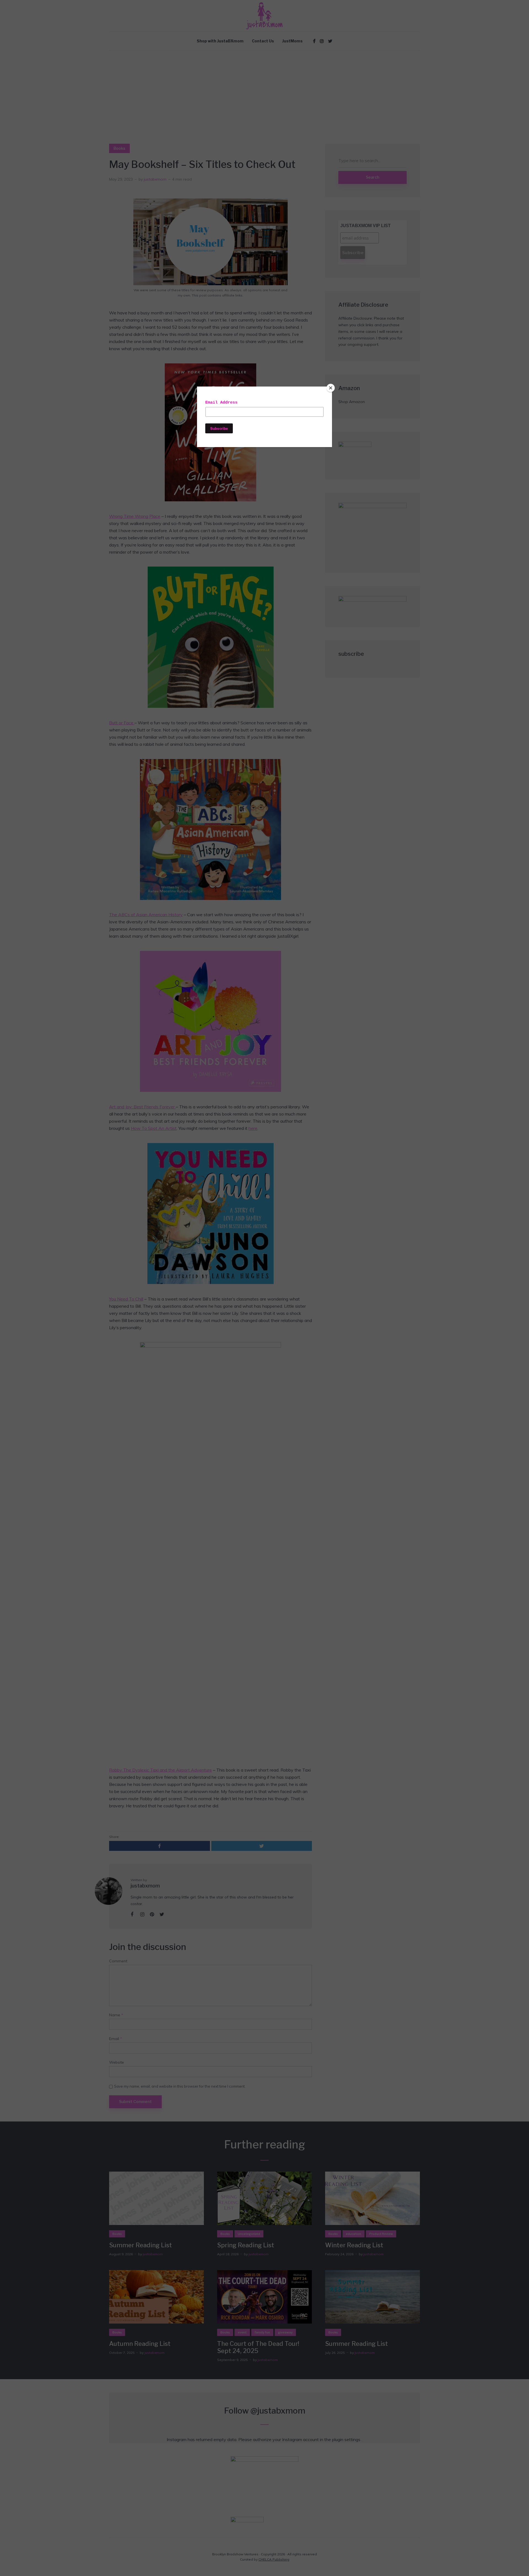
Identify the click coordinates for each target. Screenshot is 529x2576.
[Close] (331, 388)
